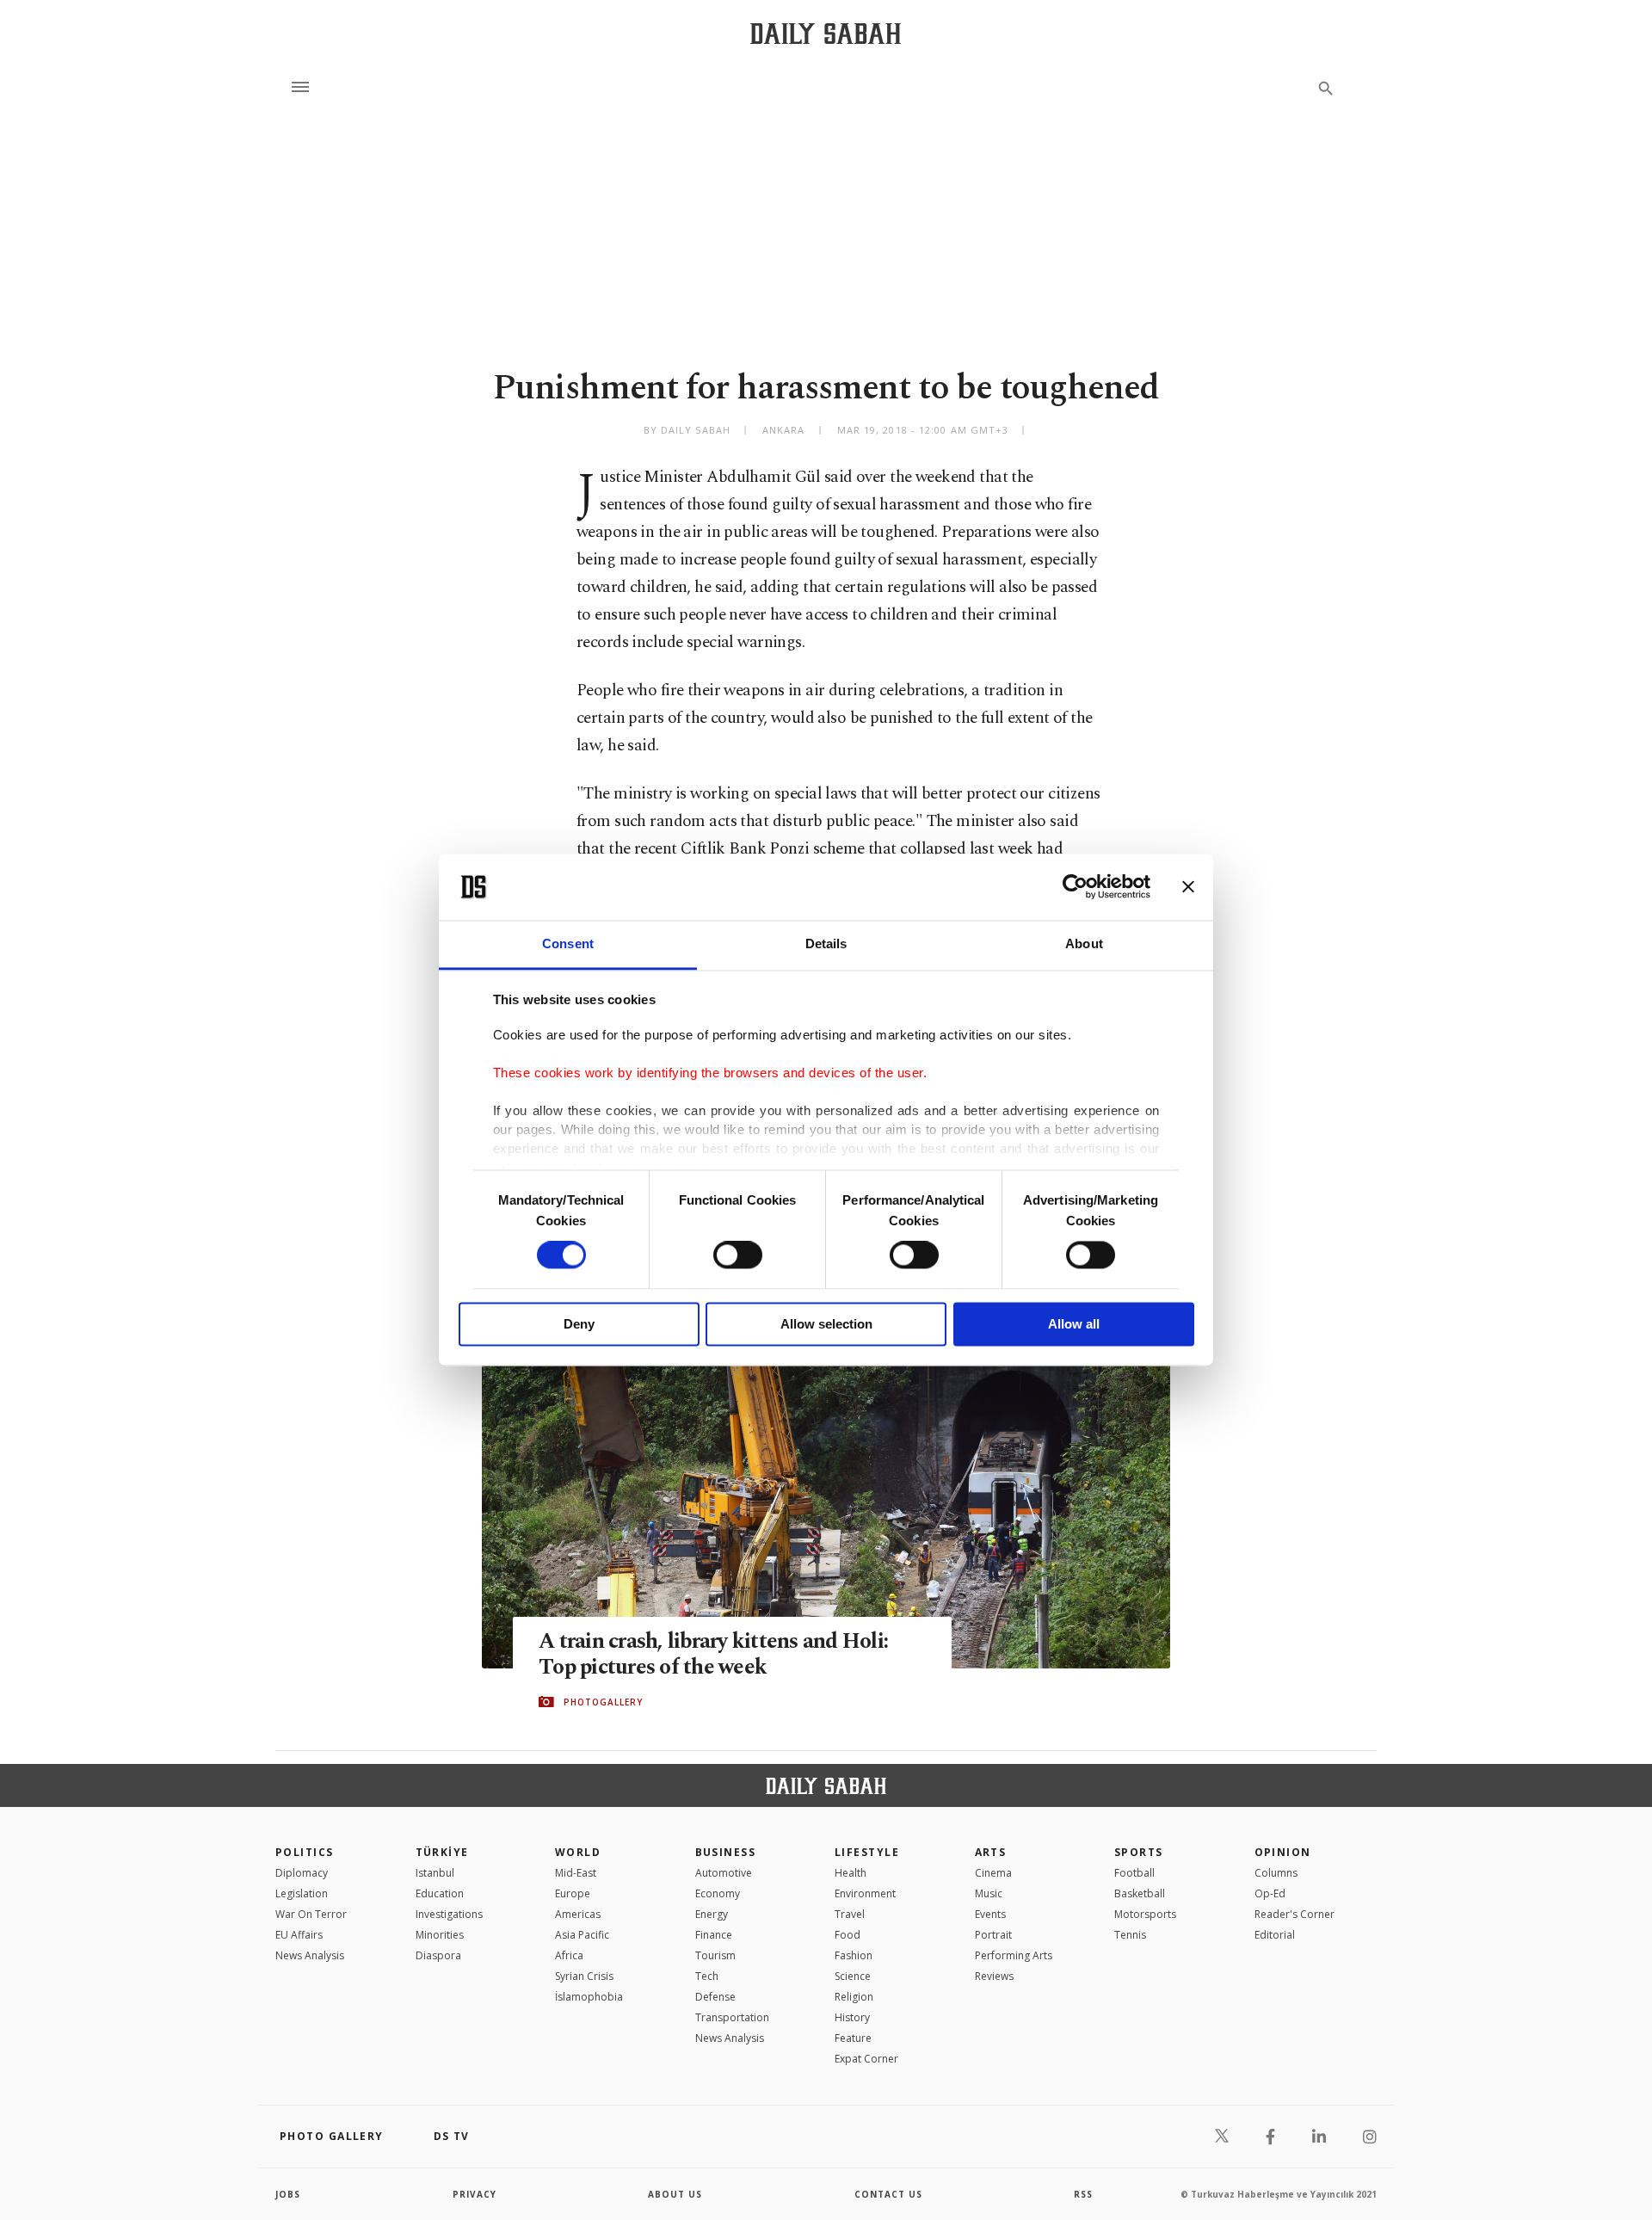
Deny (579, 1324)
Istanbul (435, 1873)
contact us (888, 2194)
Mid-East (576, 1873)
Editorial (1275, 1935)
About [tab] (1084, 943)
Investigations (449, 1914)
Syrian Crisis (584, 1976)
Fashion (854, 1955)
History (852, 2017)
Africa (569, 1955)
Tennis (1130, 1935)
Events (990, 1914)
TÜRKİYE (442, 1852)
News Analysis (310, 1955)
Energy (712, 1914)
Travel (850, 1914)
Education (440, 1893)
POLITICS (305, 1852)
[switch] (738, 1255)
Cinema (993, 1873)
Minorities (440, 1935)
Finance (714, 1935)
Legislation (302, 1893)
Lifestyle (867, 1852)
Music (989, 1893)
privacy (475, 2194)
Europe (573, 1893)
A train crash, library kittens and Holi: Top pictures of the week (713, 1655)
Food (848, 1935)
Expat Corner (866, 2059)
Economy (718, 1893)
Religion (854, 1997)
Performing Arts (1014, 1955)
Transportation (732, 2017)
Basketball (1140, 1893)
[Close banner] (1188, 887)
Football (1134, 1873)
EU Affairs (299, 1935)
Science (853, 1976)
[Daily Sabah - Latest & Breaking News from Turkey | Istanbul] (826, 33)
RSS (1083, 2194)
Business (726, 1852)
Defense (715, 1997)
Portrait (993, 1935)
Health (851, 1873)
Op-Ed (1270, 1893)
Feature (853, 2038)
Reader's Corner (1294, 1914)
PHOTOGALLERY (603, 1702)
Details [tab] (826, 943)
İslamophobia (589, 1997)
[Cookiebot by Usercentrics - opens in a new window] (1075, 887)
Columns (1276, 1873)
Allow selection (826, 1324)
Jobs (288, 2194)
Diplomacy (302, 1873)
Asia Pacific (582, 1935)
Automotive (724, 1873)
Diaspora (438, 1955)
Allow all (1074, 1324)
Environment (865, 1893)
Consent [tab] (568, 943)
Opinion (1283, 1852)
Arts (991, 1852)
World (578, 1852)
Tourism (715, 1955)
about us (675, 2194)
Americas (578, 1914)
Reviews (994, 1976)
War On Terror (311, 1914)
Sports (1139, 1852)
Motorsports (1145, 1914)
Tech (707, 1976)
